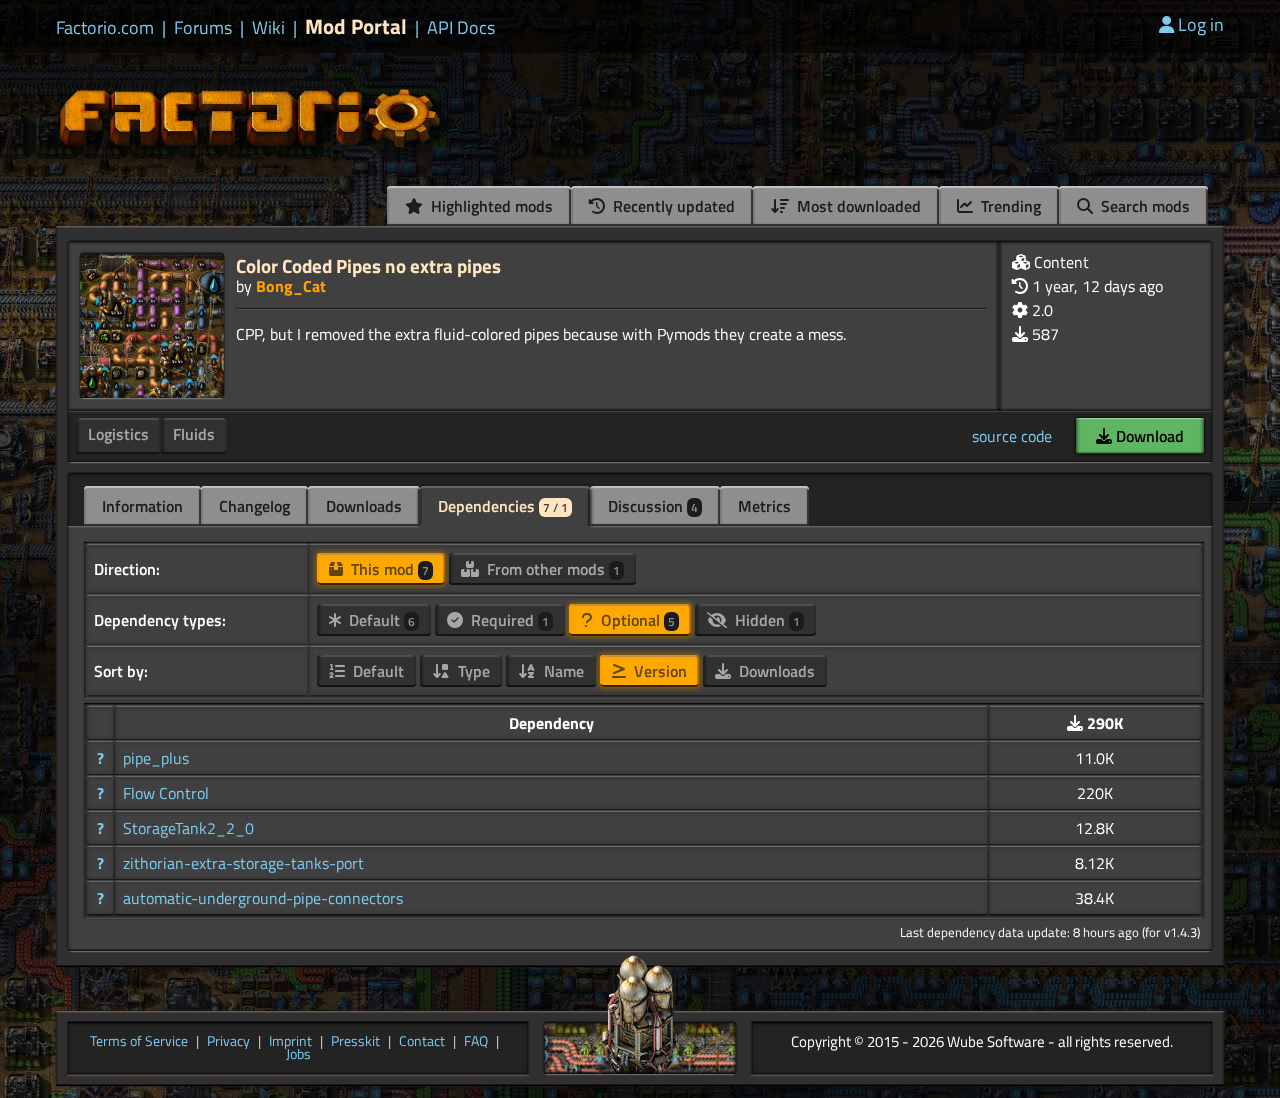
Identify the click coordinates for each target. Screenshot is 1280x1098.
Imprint (290, 1042)
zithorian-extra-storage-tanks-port (243, 863)
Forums (203, 28)
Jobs (298, 1055)
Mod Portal (356, 26)
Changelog (254, 506)
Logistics (118, 434)
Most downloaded (857, 206)
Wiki (268, 28)
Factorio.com (105, 28)
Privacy (228, 1042)
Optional (636, 620)
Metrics (764, 506)
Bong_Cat (291, 286)
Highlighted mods (490, 206)
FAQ (476, 1042)
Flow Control (166, 793)
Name (562, 671)
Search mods (1143, 206)
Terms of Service (139, 1042)
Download (1148, 436)
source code (1012, 436)
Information (142, 506)
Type (472, 671)
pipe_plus (156, 758)
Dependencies (503, 506)
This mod (388, 569)
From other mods (551, 569)
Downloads (364, 506)
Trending (1009, 206)
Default (380, 620)
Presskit (355, 1042)
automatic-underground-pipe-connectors (263, 898)
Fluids (194, 434)
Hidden (765, 620)
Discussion (653, 506)
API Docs (461, 28)
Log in (1201, 24)
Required (508, 620)
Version (658, 671)
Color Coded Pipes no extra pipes (368, 265)
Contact (422, 1042)
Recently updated (672, 206)
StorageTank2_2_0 (188, 828)
